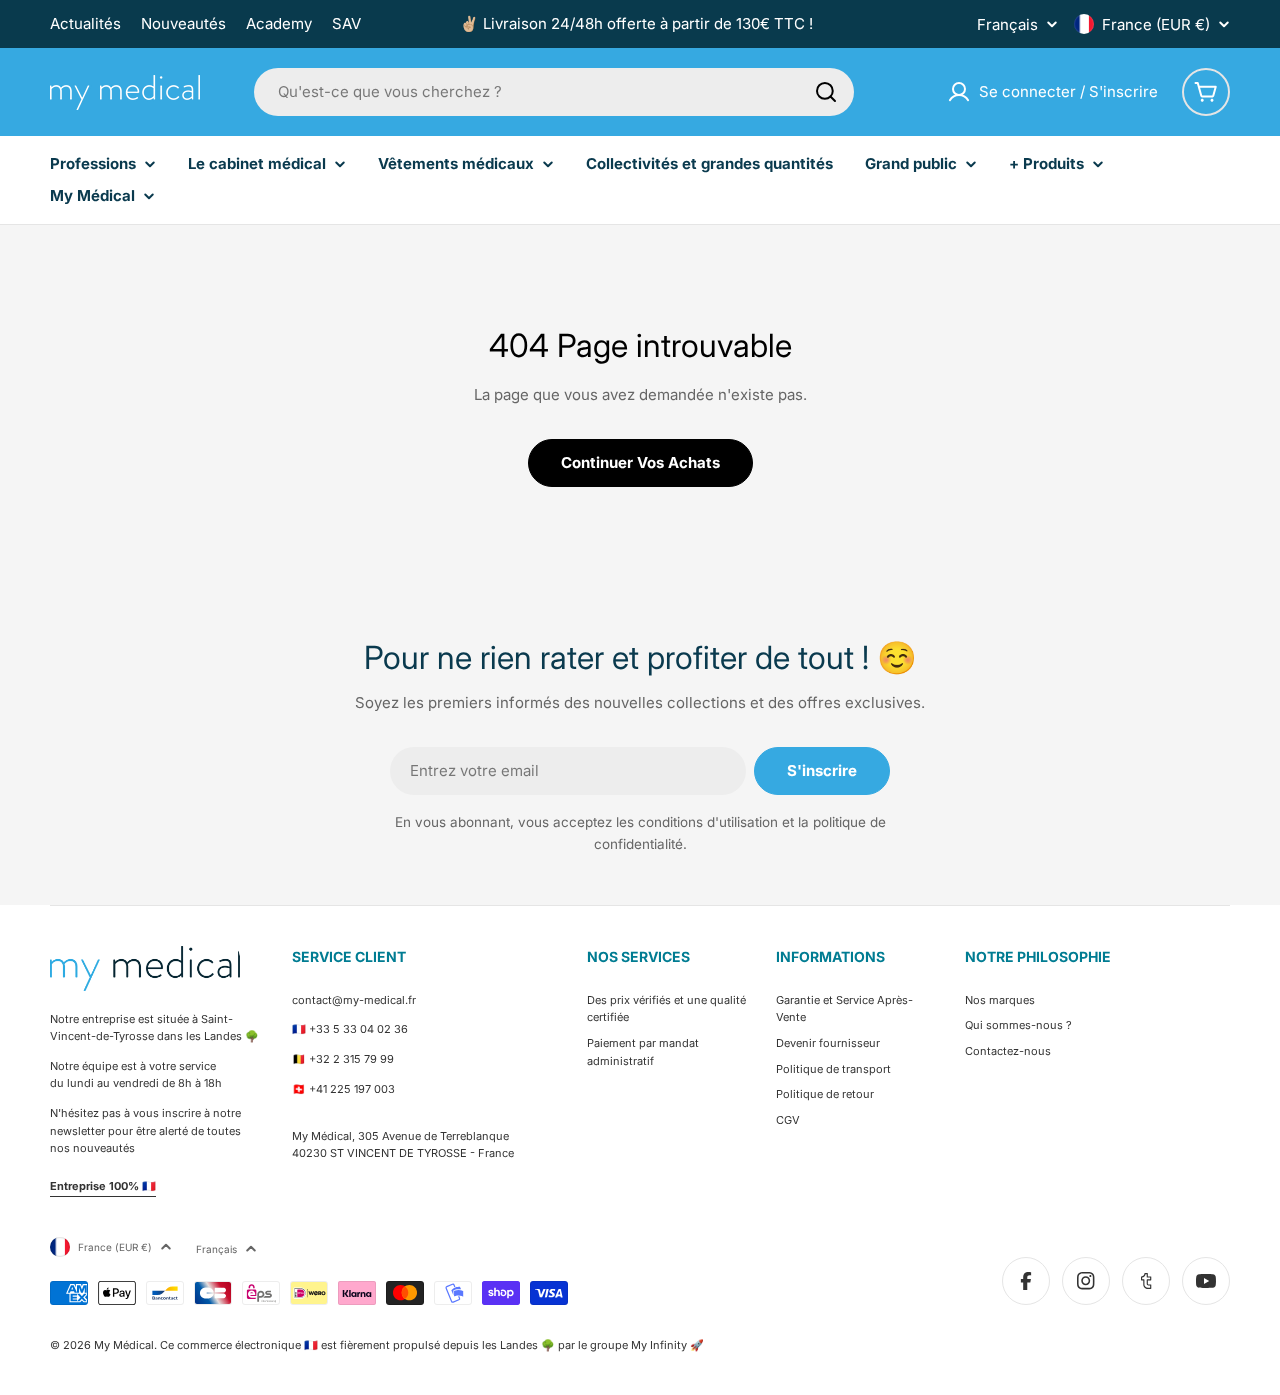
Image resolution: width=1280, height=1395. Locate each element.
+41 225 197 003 (352, 1089)
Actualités (85, 23)
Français (1007, 24)
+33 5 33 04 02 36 (358, 1029)
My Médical (124, 1345)
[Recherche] (826, 92)
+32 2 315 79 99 (351, 1059)
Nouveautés (183, 23)
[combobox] (554, 92)
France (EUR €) (1156, 24)
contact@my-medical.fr (354, 1000)
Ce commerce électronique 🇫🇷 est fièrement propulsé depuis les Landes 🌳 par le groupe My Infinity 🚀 (432, 1345)
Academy (279, 23)
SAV (346, 23)
